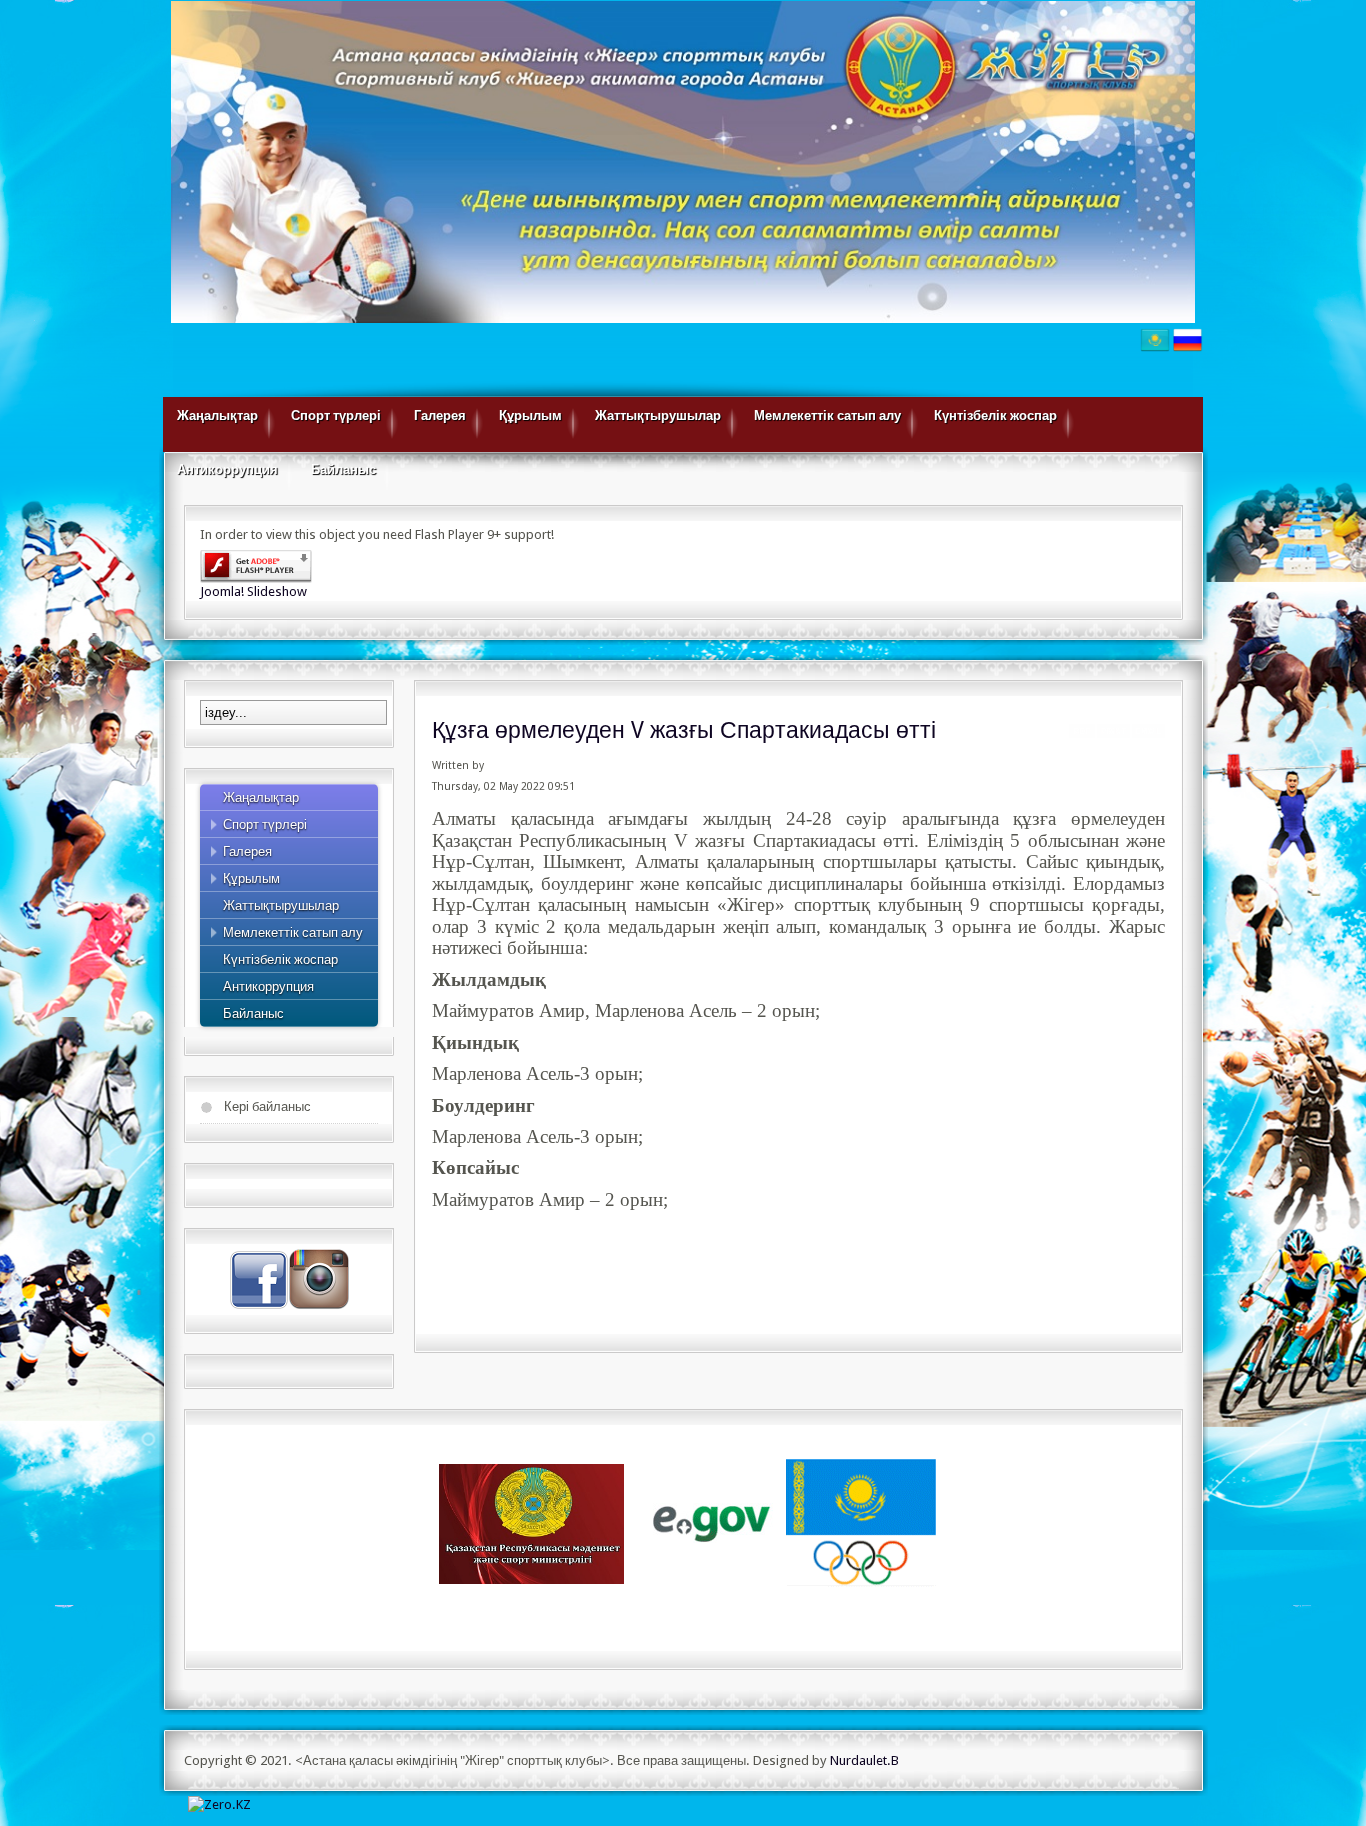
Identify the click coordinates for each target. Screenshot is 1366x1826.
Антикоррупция (227, 469)
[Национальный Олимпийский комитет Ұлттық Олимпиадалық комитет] (861, 1522)
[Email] (1148, 733)
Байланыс (343, 469)
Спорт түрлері (336, 415)
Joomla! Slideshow (253, 591)
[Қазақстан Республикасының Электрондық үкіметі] (713, 1522)
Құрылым (530, 415)
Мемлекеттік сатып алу (827, 415)
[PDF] (1082, 733)
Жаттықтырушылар (658, 415)
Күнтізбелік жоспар (995, 415)
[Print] (1113, 733)
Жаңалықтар (217, 415)
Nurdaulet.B (864, 1760)
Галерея (440, 415)
